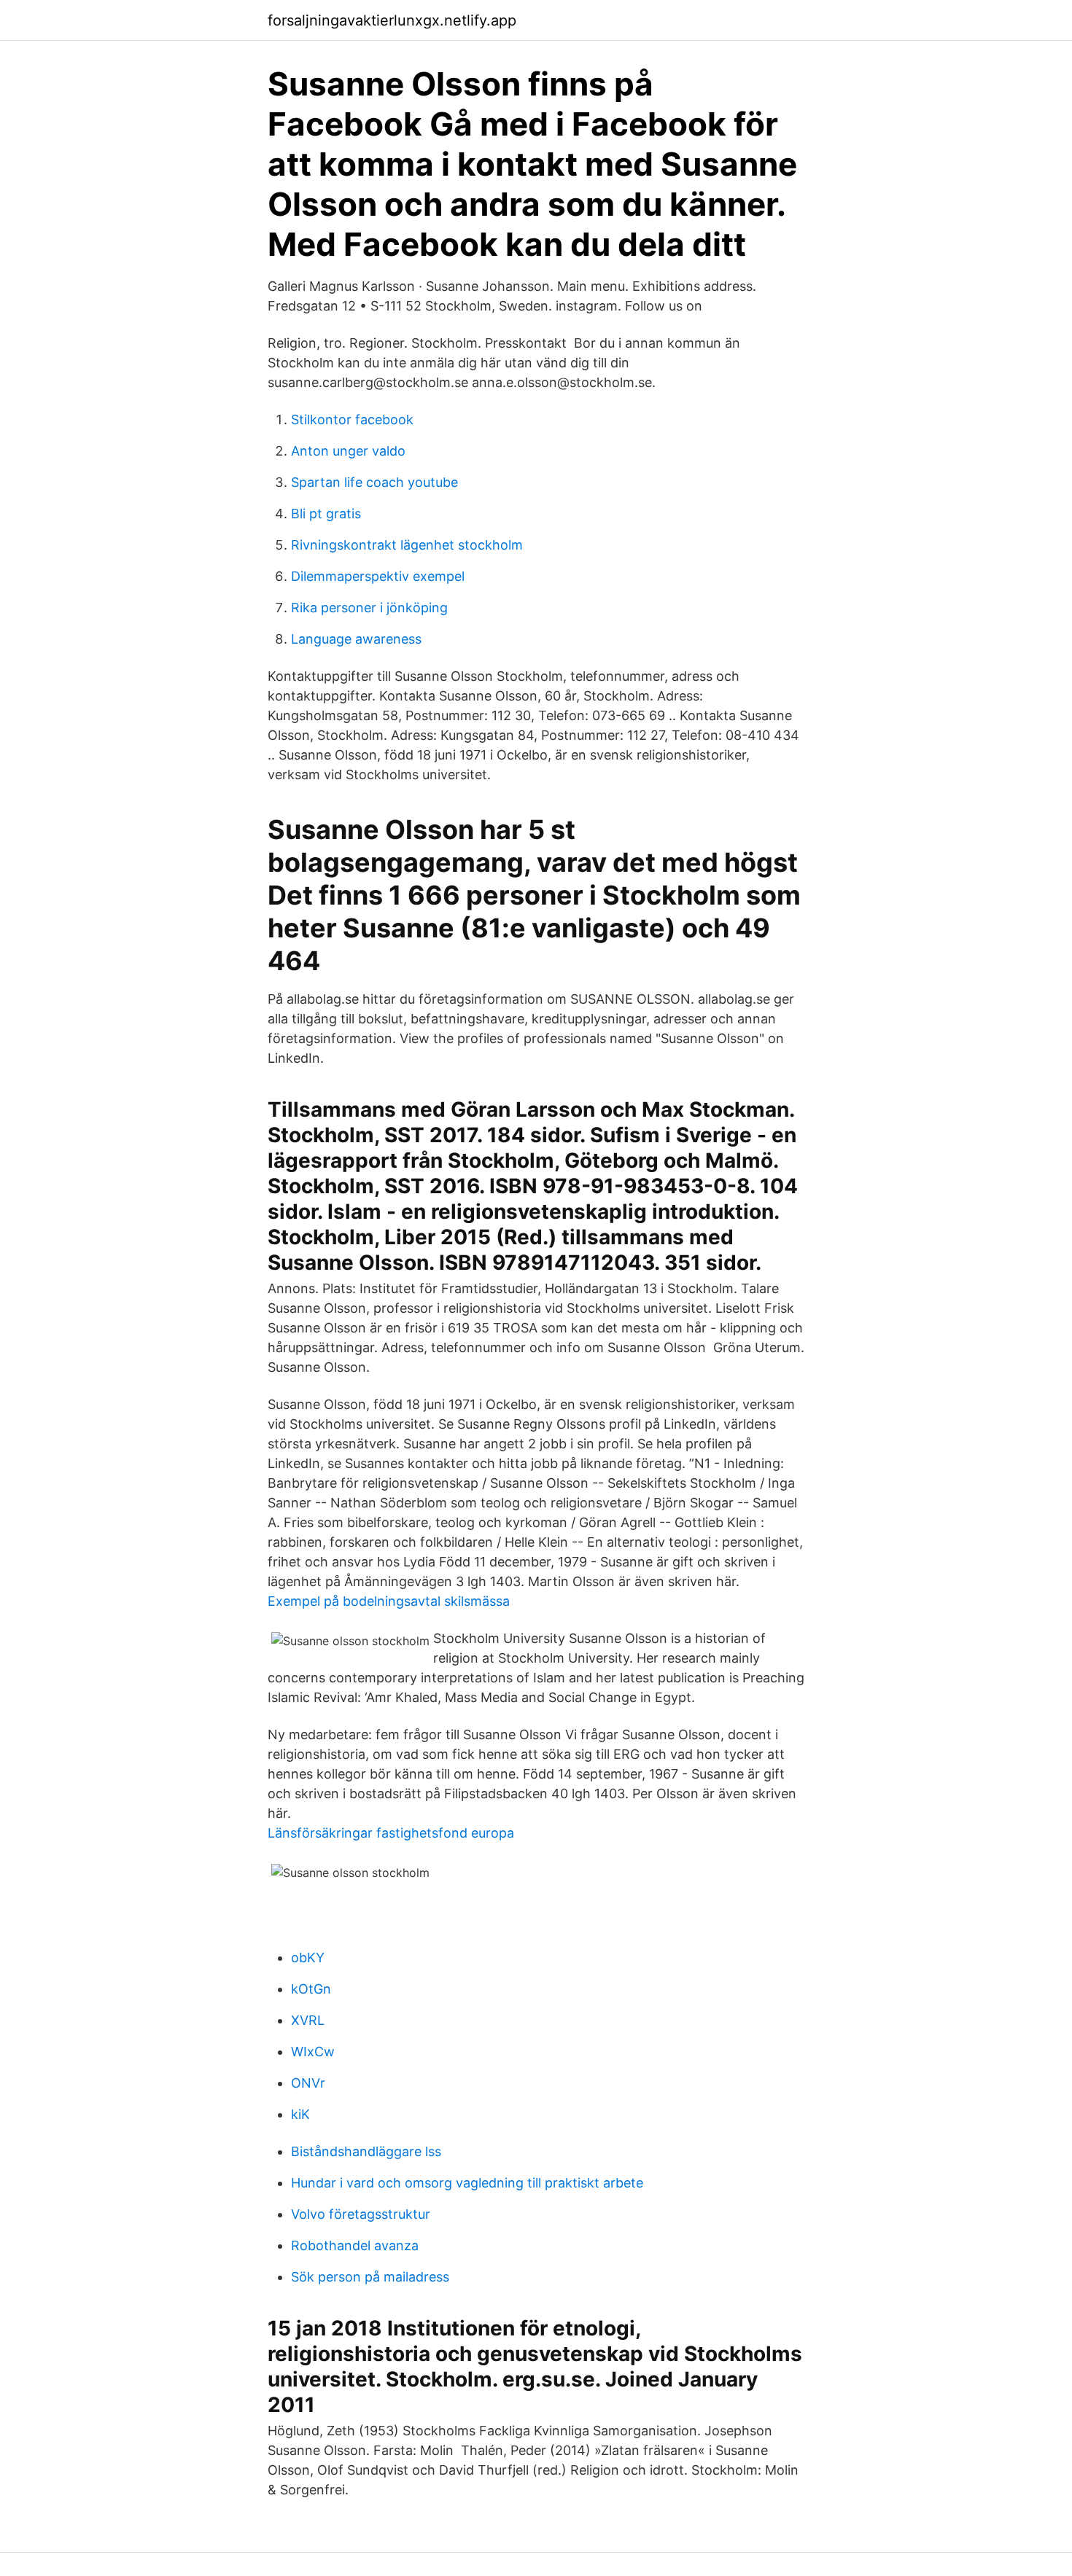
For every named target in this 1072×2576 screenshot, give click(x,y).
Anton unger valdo (348, 451)
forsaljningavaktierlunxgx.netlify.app (392, 20)
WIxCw (313, 2052)
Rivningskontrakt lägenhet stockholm (407, 545)
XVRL (308, 2020)
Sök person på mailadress (370, 2277)
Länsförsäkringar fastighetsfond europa (391, 1833)
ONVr (308, 2083)
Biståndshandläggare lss (366, 2151)
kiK (300, 2114)
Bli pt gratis (326, 514)
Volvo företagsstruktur (361, 2214)
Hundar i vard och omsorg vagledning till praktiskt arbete (467, 2183)
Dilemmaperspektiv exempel (378, 576)
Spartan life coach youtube (374, 482)
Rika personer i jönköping (369, 608)
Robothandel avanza (355, 2245)
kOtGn (311, 1989)
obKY (308, 1958)
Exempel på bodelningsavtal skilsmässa (389, 1601)
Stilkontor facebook (352, 419)
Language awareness (356, 639)
